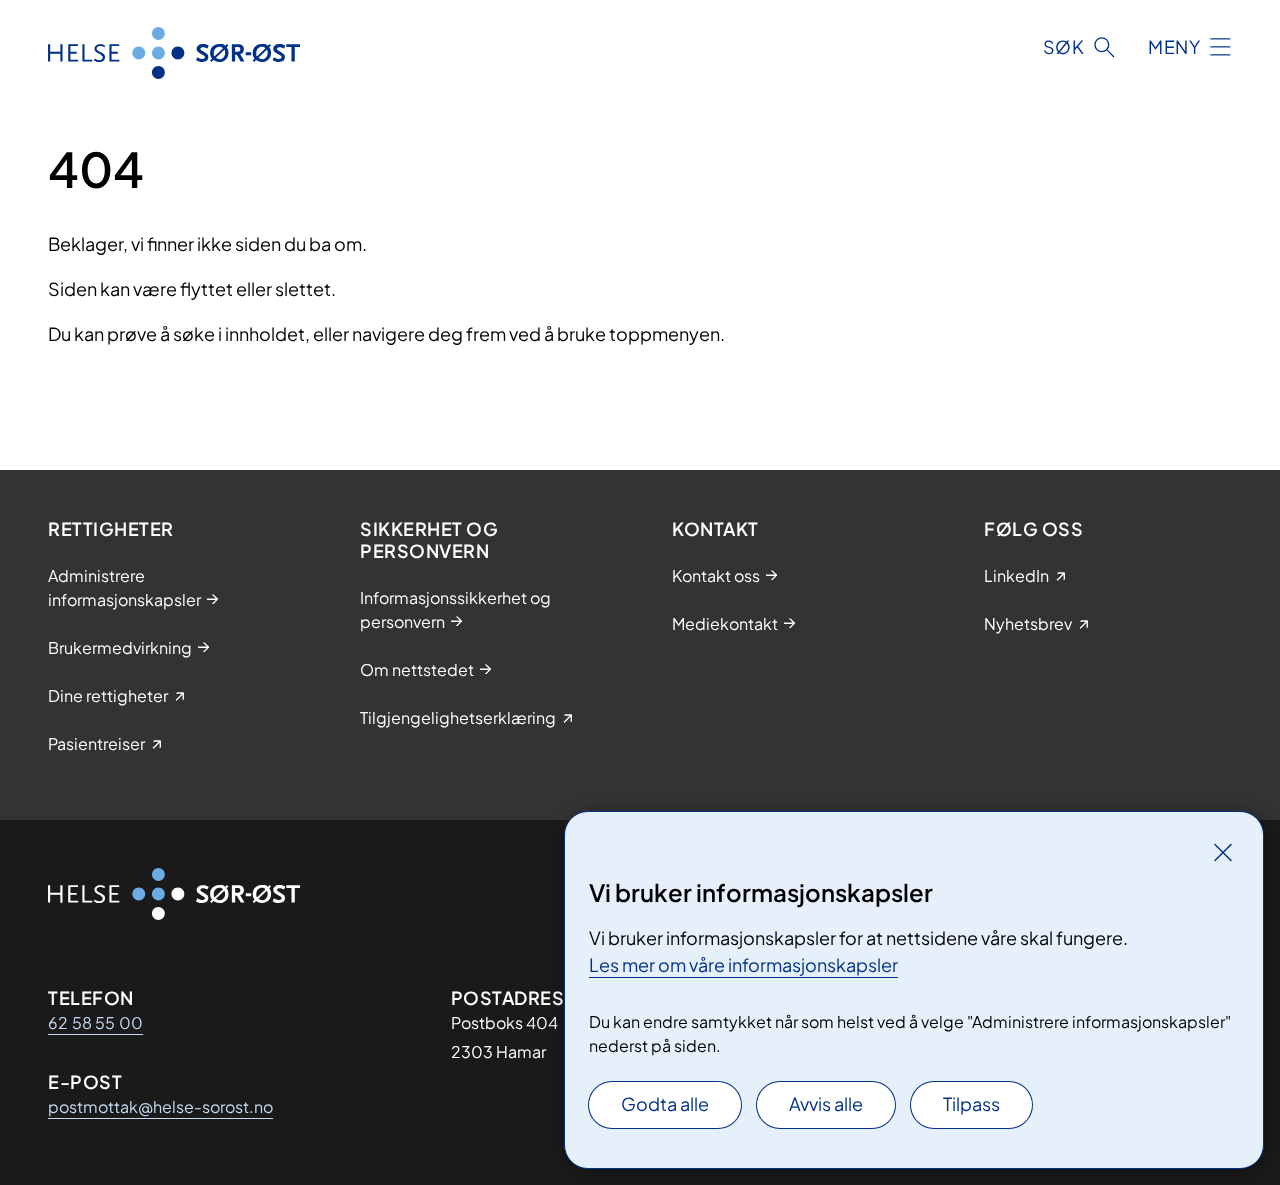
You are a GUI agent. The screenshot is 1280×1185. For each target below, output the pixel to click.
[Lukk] (1223, 852)
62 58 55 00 (95, 1022)
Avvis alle (826, 1103)
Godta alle (665, 1103)
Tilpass (971, 1103)
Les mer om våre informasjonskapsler (743, 964)
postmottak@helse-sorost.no (160, 1106)
